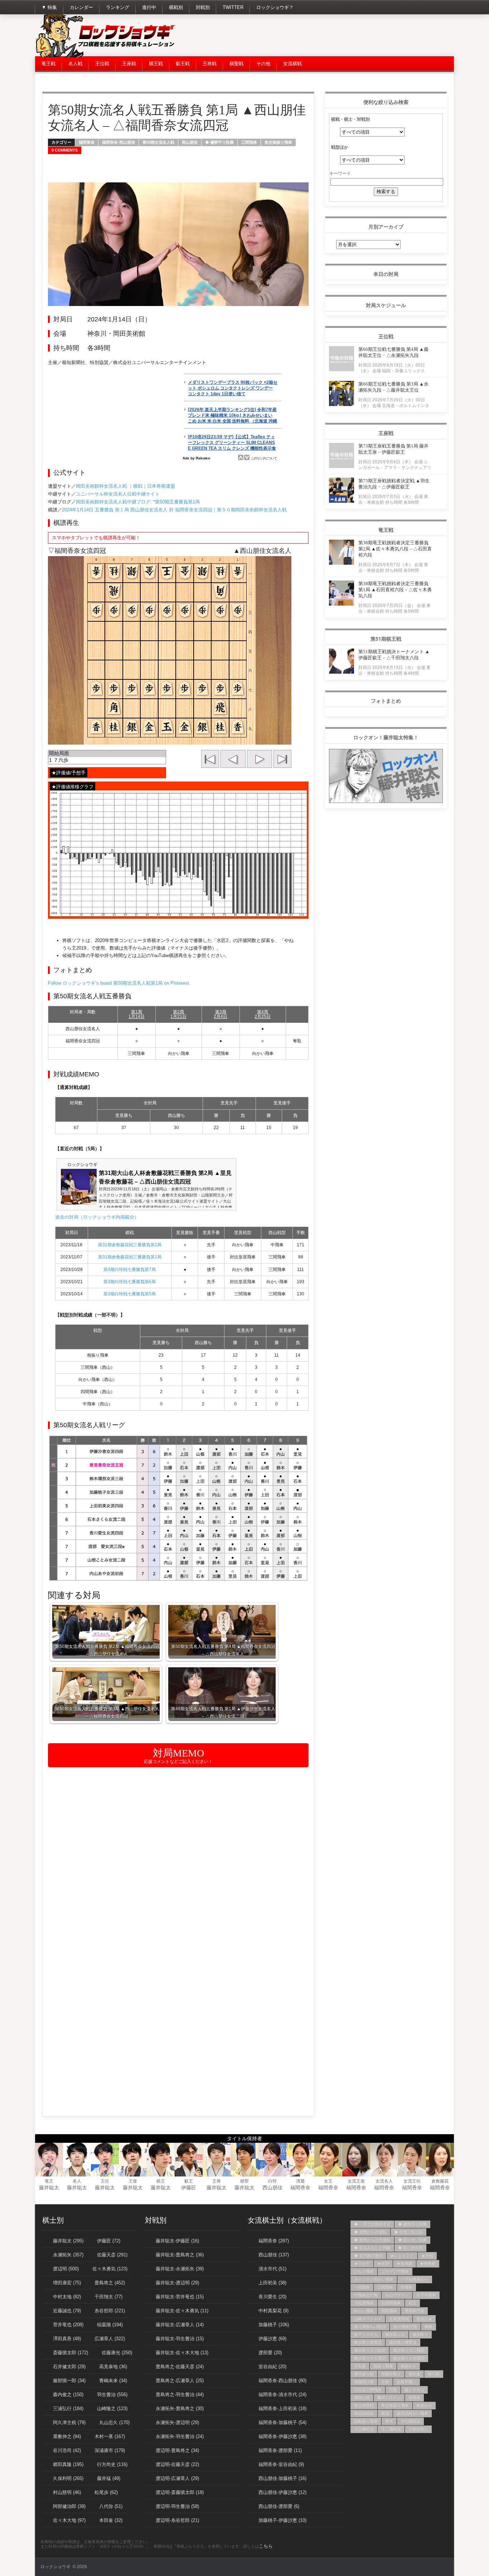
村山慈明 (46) (67, 2492)
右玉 (412, 2303)
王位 (105, 2181)
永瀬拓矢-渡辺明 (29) (177, 2422)
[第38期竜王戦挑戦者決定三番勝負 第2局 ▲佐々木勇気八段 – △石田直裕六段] (342, 563)
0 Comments (65, 150)
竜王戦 (49, 64)
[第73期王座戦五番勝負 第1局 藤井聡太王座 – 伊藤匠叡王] (342, 466)
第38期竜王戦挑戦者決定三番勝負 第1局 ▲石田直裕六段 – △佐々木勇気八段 (395, 590)
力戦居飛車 (364, 2303)
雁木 (389, 2421)
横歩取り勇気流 (368, 2342)
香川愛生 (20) (272, 2297)
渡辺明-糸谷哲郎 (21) (177, 2520)
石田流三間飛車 (368, 2390)
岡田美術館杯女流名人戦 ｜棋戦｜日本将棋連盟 (125, 486)
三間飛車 (249, 142)
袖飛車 (414, 2398)
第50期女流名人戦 (158, 142)
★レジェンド (402, 2256)
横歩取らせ (395, 2334)
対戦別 (203, 7)
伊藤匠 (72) (109, 2241)
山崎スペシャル (368, 2319)
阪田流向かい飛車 (412, 2413)
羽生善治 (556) (112, 2395)
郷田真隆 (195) (68, 2464)
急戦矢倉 (424, 2319)
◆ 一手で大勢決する (372, 2224)
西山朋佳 (190, 142)
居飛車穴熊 (414, 2311)
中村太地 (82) (67, 2297)
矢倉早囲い (406, 2382)
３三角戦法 (364, 2429)
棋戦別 (176, 7)
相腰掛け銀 (364, 2382)
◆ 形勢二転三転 (408, 2232)
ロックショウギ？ (275, 7)
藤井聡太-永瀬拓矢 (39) (180, 2269)
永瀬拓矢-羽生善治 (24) (180, 2436)
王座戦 (129, 64)
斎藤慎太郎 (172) (71, 2353)
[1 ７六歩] (107, 761)
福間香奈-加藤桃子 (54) (282, 2422)
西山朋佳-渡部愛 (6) (279, 2506)
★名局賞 (405, 2264)
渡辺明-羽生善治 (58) (177, 2506)
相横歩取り (391, 2374)
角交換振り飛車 (278, 142)
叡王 (189, 2181)
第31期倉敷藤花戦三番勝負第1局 (130, 1257)
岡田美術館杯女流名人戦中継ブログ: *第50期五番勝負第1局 (138, 502)
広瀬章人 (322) (110, 2339)
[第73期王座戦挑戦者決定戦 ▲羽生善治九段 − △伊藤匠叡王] (342, 501)
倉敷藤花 (440, 2181)
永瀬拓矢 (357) (68, 2255)
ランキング (118, 7)
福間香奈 (87, 142)
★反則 (383, 2264)
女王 (328, 2181)
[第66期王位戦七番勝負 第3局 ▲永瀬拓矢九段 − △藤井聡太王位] (342, 404)
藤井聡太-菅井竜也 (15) (180, 2297)
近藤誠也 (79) (67, 2311)
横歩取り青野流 (403, 2342)
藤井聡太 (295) (68, 2241)
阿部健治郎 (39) (69, 2506)
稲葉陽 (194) (110, 2325)
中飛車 (406, 2287)
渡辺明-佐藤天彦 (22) (177, 2464)
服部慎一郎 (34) (69, 2381)
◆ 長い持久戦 (410, 2248)
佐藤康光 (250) (117, 2353)
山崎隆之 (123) (112, 2408)
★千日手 (362, 2264)
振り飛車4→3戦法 (370, 2327)
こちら (266, 2546)
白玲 (272, 2181)
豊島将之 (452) (110, 2283)
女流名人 (384, 2181)
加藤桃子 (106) (274, 2325)
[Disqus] (178, 1864)
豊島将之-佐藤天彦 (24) (180, 2367)
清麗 (300, 2181)
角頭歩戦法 (364, 2413)
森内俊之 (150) (68, 2395)
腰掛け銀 (362, 2398)
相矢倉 (414, 2374)
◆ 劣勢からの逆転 (370, 2232)
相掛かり (408, 2366)
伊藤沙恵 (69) (272, 2339)
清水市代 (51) (272, 2269)
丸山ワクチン (397, 2295)
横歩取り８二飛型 (409, 2350)
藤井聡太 (49, 2188)
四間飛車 (389, 2311)
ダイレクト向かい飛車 (374, 2279)
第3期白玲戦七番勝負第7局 (130, 1270)
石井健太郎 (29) (69, 2367)
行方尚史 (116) (112, 2464)
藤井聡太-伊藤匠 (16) (177, 2241)
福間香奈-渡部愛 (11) (280, 2450)
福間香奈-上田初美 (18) (282, 2408)
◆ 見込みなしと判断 (372, 2248)
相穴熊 (434, 2374)
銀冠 (385, 2413)
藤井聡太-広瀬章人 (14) (180, 2325)
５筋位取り (418, 2429)
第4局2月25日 (263, 1014)
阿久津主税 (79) (69, 2422)
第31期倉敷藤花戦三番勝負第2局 (130, 1245)
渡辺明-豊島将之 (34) (177, 2450)
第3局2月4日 (221, 1014)
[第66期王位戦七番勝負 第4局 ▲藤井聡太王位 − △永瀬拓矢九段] (342, 369)
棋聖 (245, 2181)
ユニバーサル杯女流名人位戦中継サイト (118, 494)
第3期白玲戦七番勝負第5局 (130, 1294)
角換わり (424, 2405)
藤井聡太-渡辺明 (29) (177, 2283)
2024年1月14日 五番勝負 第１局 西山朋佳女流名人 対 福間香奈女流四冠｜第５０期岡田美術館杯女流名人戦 (174, 510)
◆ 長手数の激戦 (368, 2256)
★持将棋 (428, 2264)
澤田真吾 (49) (67, 2339)
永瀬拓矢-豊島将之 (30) (180, 2408)
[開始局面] (107, 754)
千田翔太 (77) (108, 2297)
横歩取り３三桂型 (370, 2350)
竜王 (49, 2181)
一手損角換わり (415, 2279)
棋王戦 (156, 64)
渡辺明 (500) (66, 2269)
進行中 (149, 7)
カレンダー (81, 7)
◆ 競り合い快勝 (412, 2240)
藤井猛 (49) (109, 2478)
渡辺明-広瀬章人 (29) (177, 2478)
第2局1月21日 (178, 1014)
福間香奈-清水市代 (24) (282, 2395)
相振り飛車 (383, 2366)
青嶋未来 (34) (113, 2381)
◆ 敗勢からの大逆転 (372, 2240)
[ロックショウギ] (107, 56)
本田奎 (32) (111, 2520)
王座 (133, 2181)
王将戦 (210, 64)
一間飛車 (362, 2287)
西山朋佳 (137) (274, 2255)
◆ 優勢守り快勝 (219, 142)
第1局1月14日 (137, 1014)
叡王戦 (183, 64)
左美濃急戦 (399, 2319)
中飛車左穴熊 (366, 2295)
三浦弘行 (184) (68, 2408)
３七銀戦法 (410, 2421)
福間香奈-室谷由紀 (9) (281, 2464)
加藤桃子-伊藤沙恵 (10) (282, 2520)
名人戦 (75, 64)
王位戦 (102, 64)
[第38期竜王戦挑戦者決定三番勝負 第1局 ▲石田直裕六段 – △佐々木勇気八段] (342, 604)
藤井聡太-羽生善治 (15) (180, 2339)
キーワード (340, 173)
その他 (263, 64)
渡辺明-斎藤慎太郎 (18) (180, 2492)
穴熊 (393, 2390)
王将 (217, 2181)
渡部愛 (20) (270, 2353)
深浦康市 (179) (110, 2450)
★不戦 (427, 2256)
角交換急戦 (364, 2405)
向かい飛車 (364, 2311)
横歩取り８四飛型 (409, 2358)
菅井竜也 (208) (68, 2325)
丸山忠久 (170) (114, 2422)
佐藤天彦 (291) (112, 2255)
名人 (77, 2181)
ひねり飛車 (364, 2271)
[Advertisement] (324, 36)
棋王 (161, 2181)
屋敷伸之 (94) (67, 2436)
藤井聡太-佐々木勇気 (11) (182, 2311)
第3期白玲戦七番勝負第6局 (130, 1282)
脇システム (414, 2390)
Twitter (233, 7)
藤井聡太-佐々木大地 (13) (182, 2353)
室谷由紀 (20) (272, 2367)
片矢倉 (360, 2366)
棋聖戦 (236, 64)
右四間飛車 (391, 2303)
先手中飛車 (426, 2295)
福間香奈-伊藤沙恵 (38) (282, 2436)
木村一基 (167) (110, 2436)
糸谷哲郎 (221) (110, 2311)
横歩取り (420, 2334)
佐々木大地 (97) (69, 2520)
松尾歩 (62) (106, 2492)
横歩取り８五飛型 (370, 2358)
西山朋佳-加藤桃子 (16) (282, 2478)
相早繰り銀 (364, 2374)
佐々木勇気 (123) (110, 2269)
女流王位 (412, 2181)
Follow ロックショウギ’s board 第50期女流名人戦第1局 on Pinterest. (119, 983)
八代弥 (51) (111, 2506)
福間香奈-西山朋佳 (118, 142)
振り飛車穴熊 (405, 2327)
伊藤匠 (189, 2188)
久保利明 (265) (68, 2478)
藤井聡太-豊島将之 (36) (180, 2255)
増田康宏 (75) (67, 2283)
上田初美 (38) (272, 2283)
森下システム (366, 2334)
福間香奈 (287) (274, 2241)
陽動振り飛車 (366, 2421)
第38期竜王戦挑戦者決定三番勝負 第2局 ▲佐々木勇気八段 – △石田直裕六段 (395, 549)
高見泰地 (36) (113, 2367)
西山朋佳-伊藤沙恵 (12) (282, 2492)
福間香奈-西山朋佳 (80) (282, 2381)
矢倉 (385, 2382)
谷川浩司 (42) (67, 2450)
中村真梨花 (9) (273, 2311)
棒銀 (429, 2327)
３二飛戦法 (391, 2429)
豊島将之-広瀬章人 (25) (180, 2381)
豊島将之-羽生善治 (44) (180, 2395)
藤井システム (389, 2398)
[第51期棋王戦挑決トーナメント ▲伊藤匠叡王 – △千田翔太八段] (342, 672)
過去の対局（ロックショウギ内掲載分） (97, 1217)
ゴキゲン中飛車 (395, 2271)
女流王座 (356, 2181)
